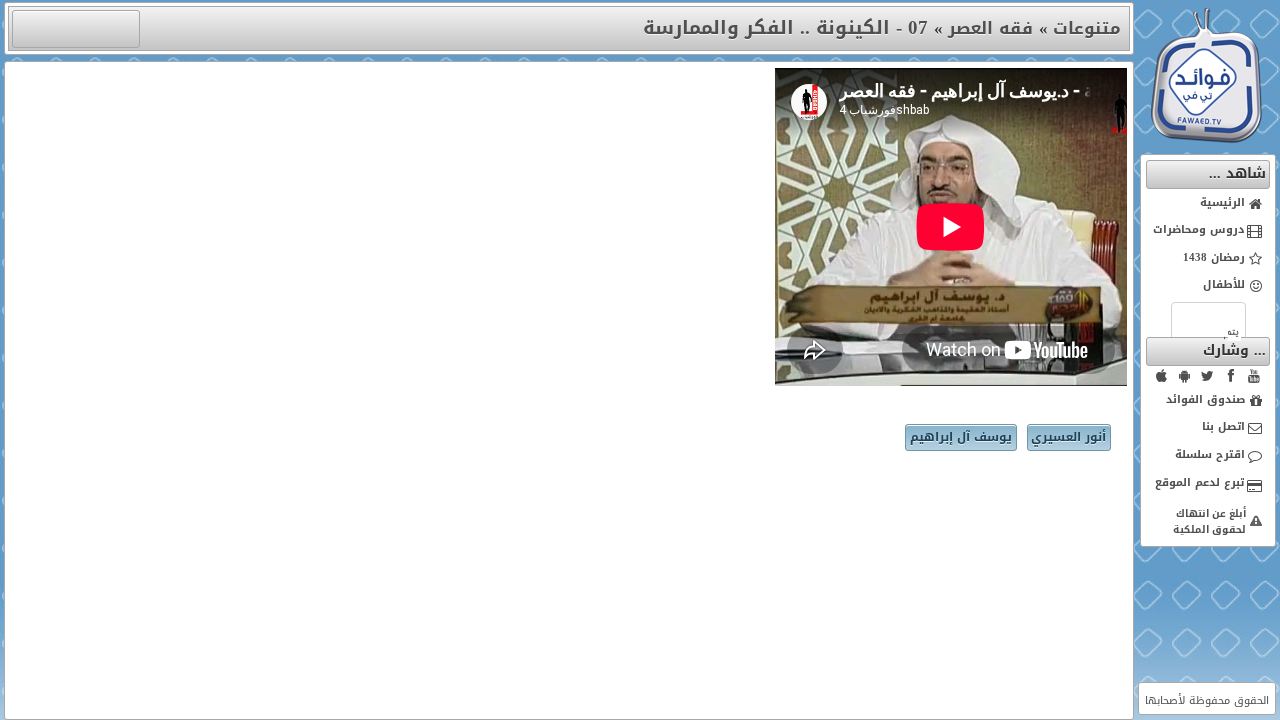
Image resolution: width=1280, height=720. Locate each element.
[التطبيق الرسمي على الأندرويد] (1185, 376)
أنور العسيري (1068, 437)
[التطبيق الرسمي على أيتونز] (1162, 376)
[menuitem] (1208, 204)
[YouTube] (1254, 376)
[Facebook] (1231, 376)
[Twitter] (1208, 376)
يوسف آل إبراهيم (961, 437)
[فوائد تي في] (1206, 138)
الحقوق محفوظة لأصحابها (1207, 700)
